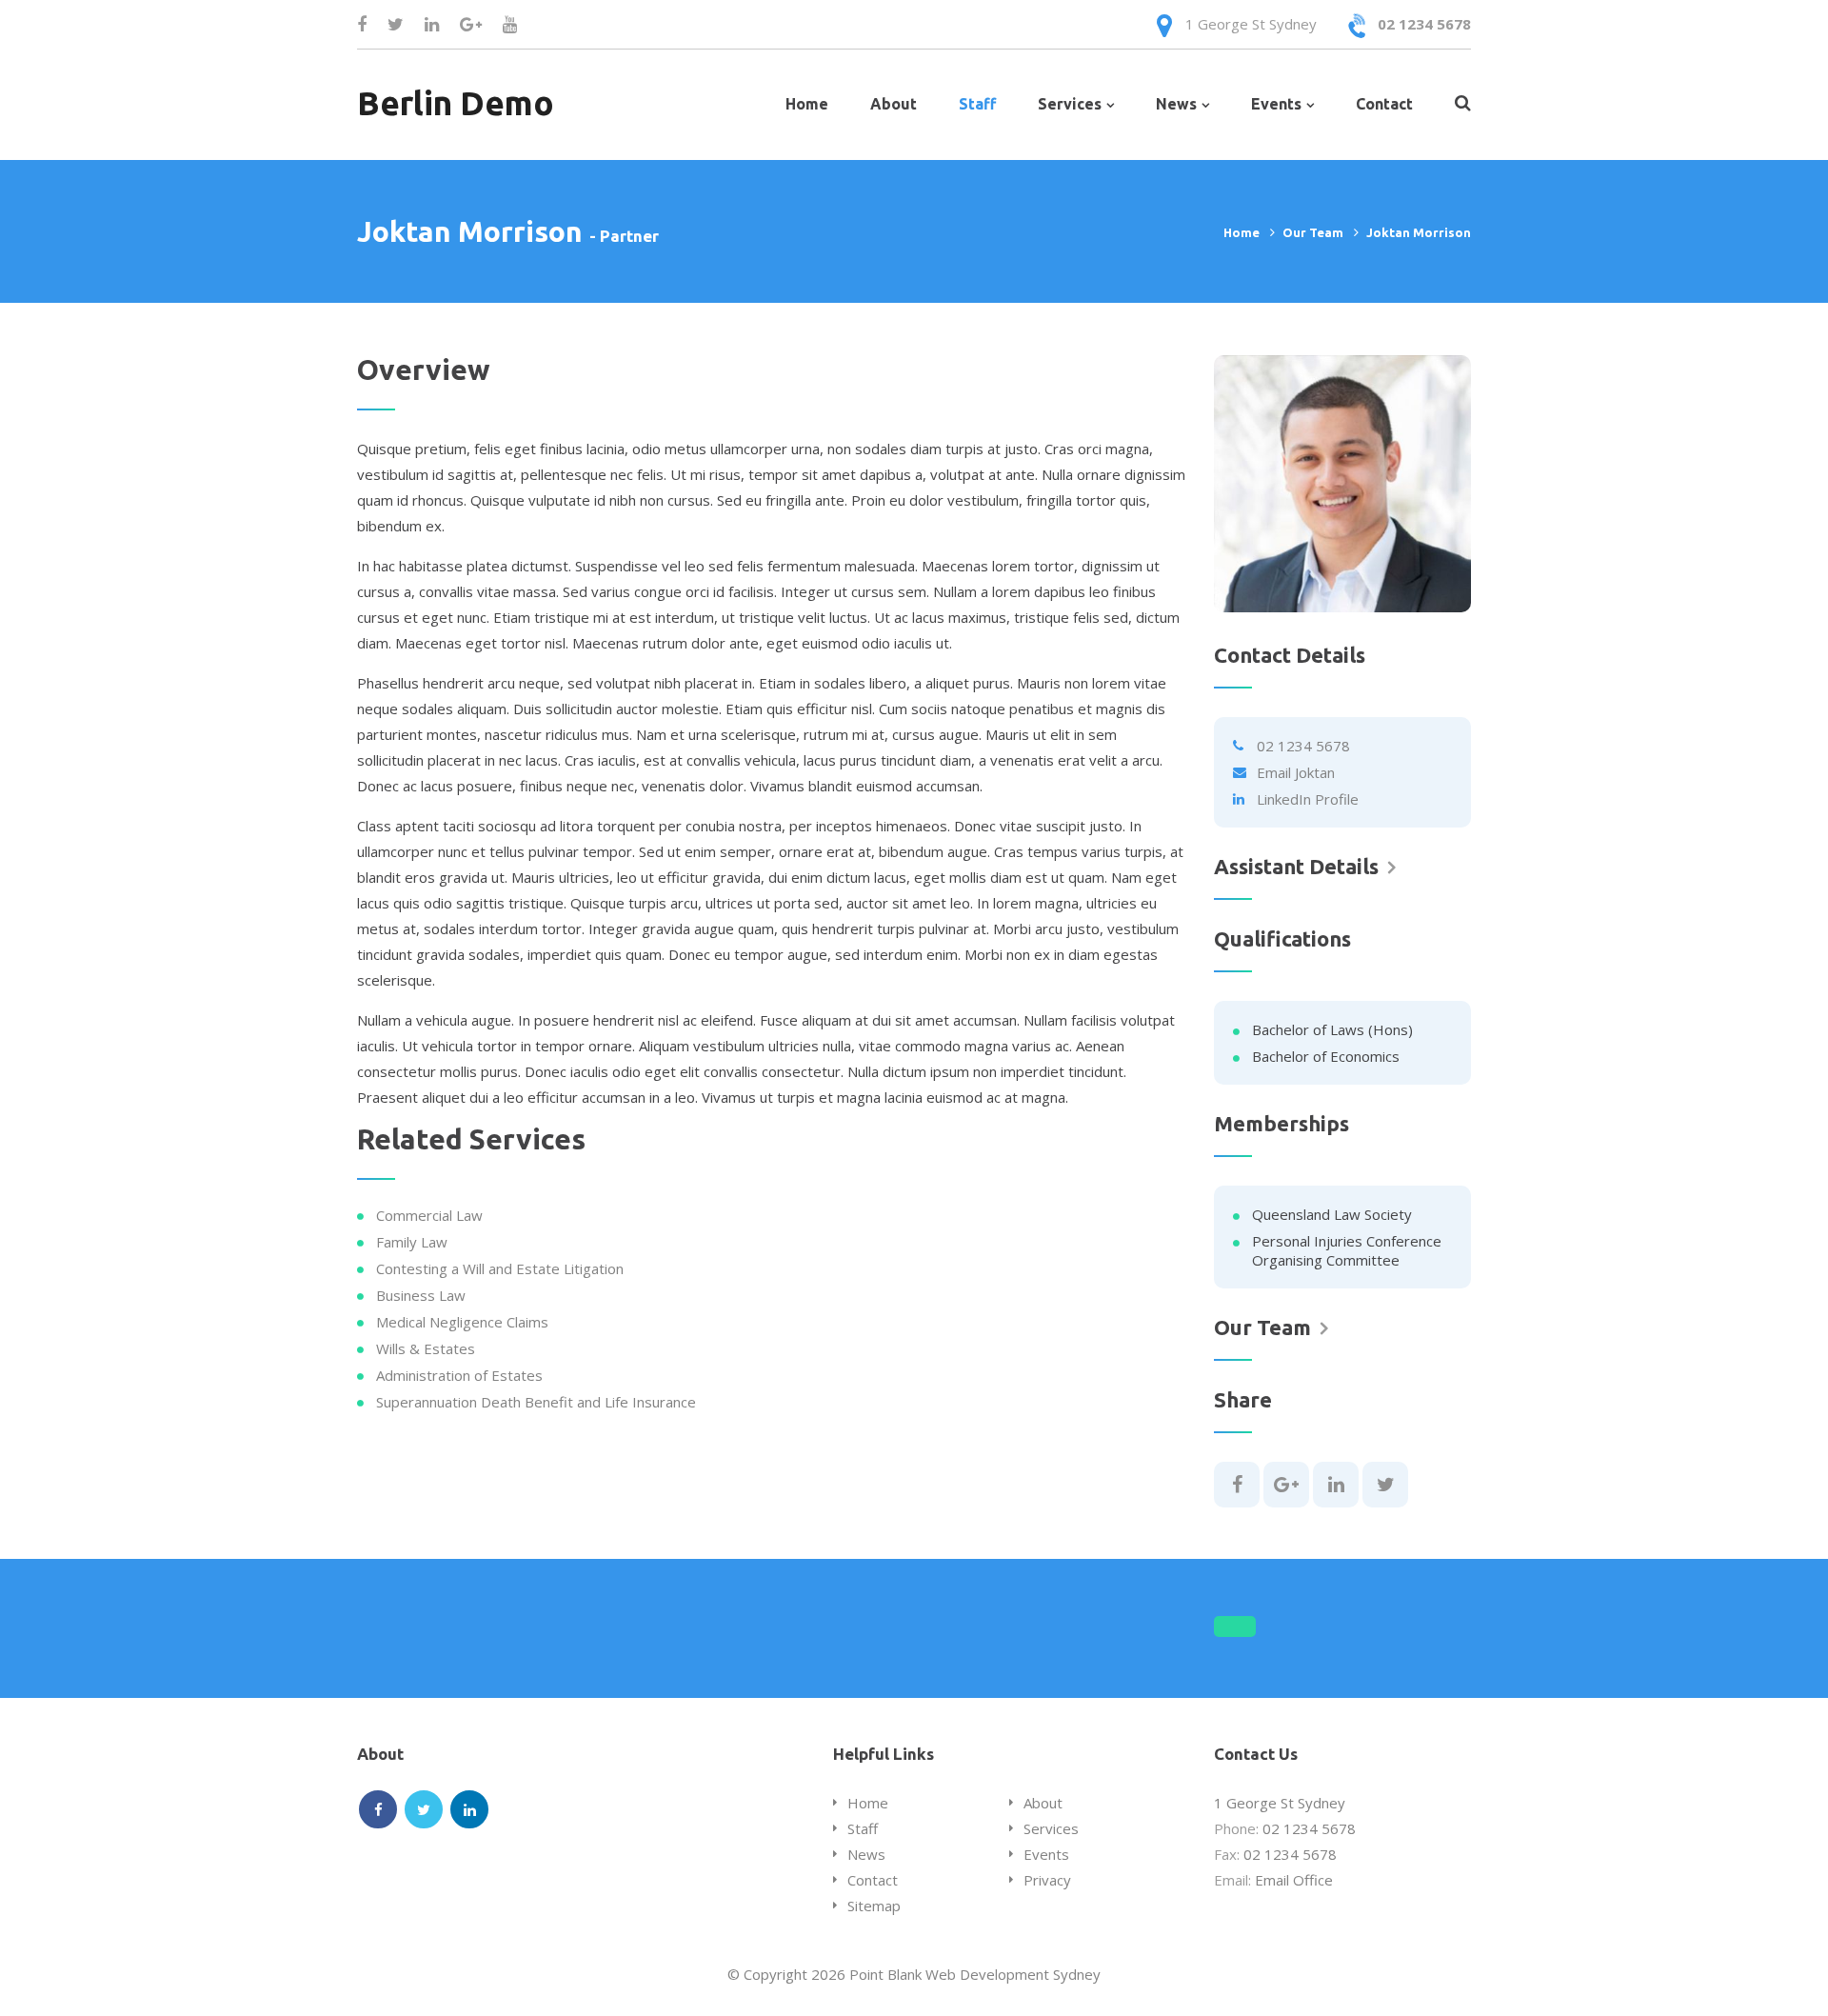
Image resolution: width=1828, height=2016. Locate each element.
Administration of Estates (459, 1375)
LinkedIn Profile (1308, 799)
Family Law (412, 1242)
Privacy (1047, 1880)
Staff (977, 104)
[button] (1235, 1627)
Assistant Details (1296, 867)
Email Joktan (1296, 772)
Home (807, 104)
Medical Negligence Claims (462, 1322)
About (894, 104)
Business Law (421, 1295)
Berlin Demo (456, 103)
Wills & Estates (426, 1348)
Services (1070, 104)
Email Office (1294, 1880)
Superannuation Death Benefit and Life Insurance (536, 1402)
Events (1276, 104)
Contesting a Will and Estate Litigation (500, 1268)
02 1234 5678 (1424, 24)
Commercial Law (429, 1215)
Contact (1384, 104)
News (1176, 104)
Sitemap (874, 1906)
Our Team (1313, 232)
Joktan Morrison (1419, 232)
